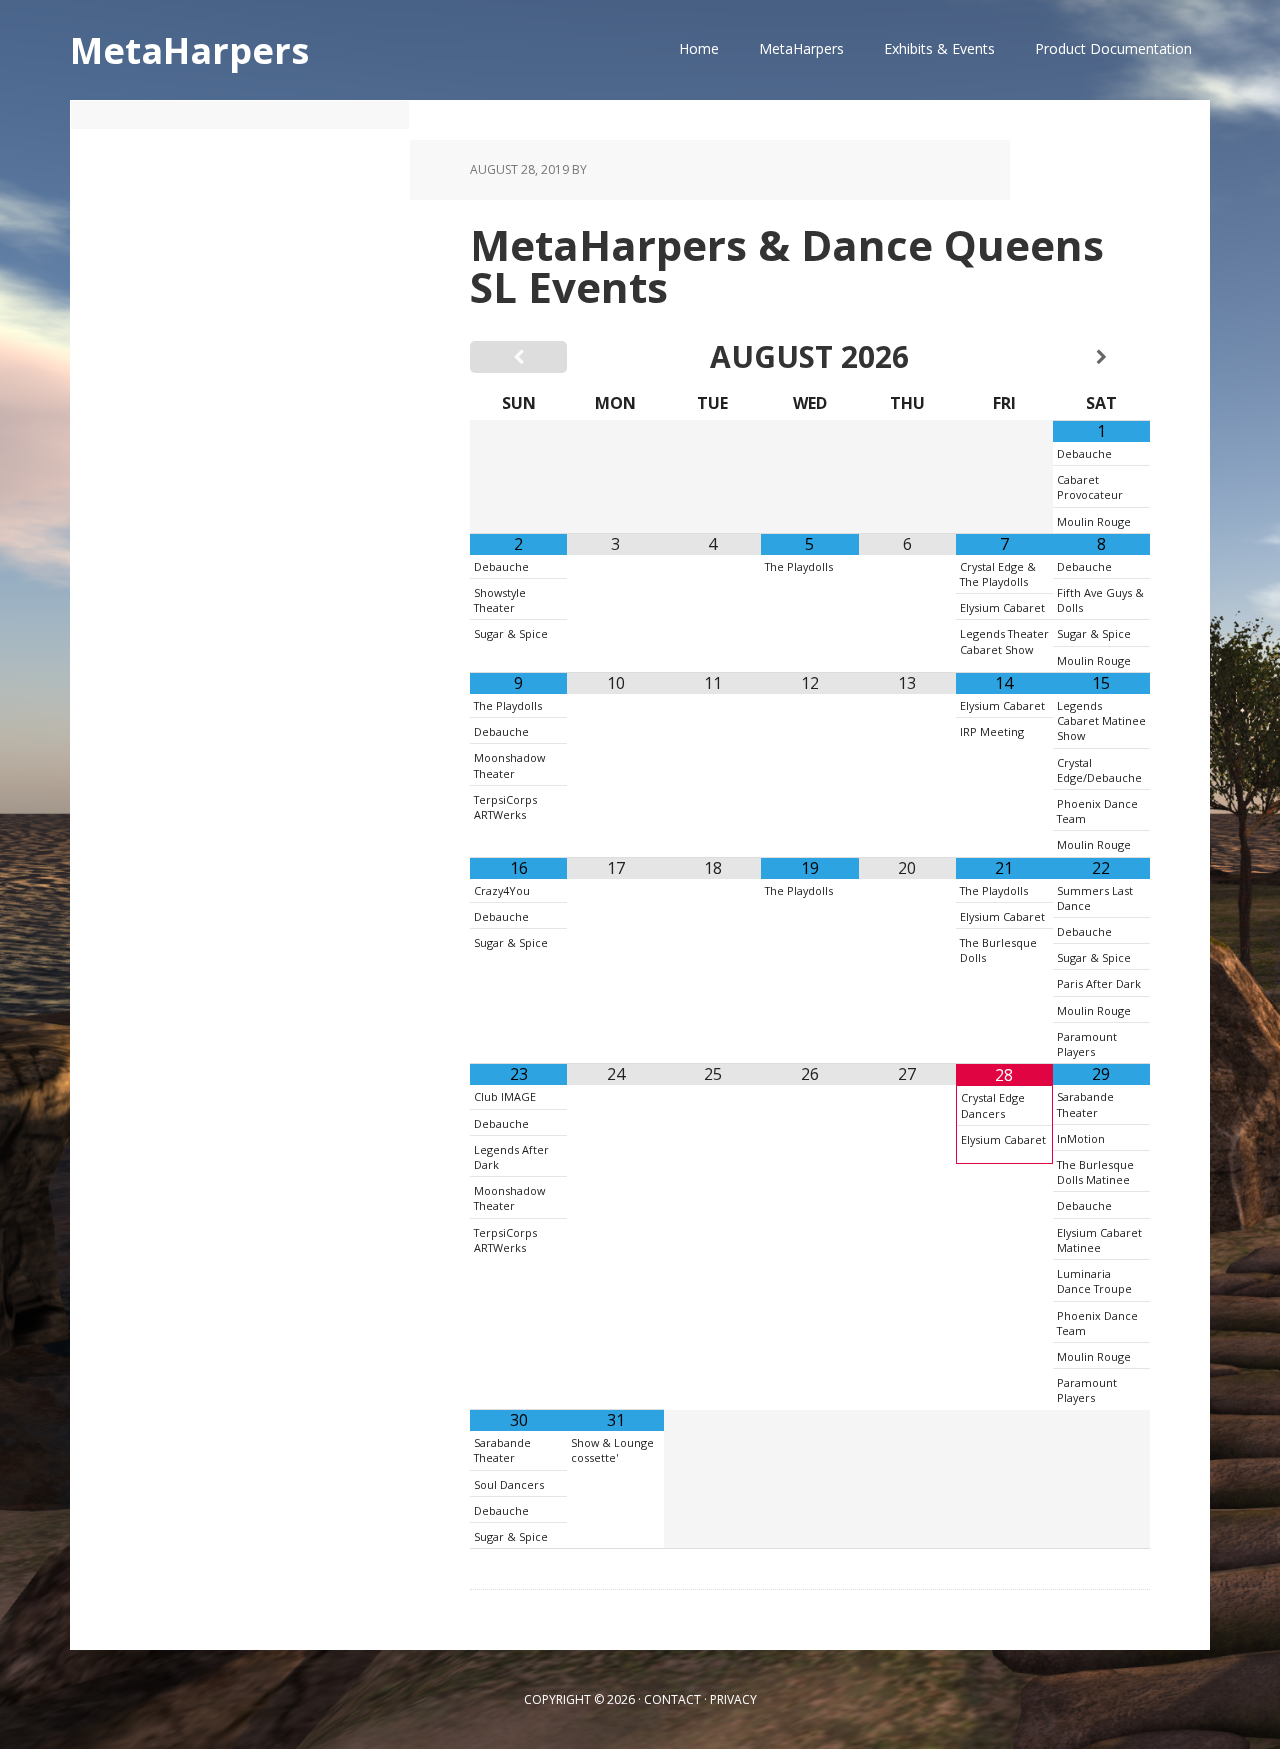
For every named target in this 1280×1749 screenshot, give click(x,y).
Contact (672, 1699)
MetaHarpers (189, 49)
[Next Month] (1101, 357)
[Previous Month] (518, 357)
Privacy (733, 1699)
